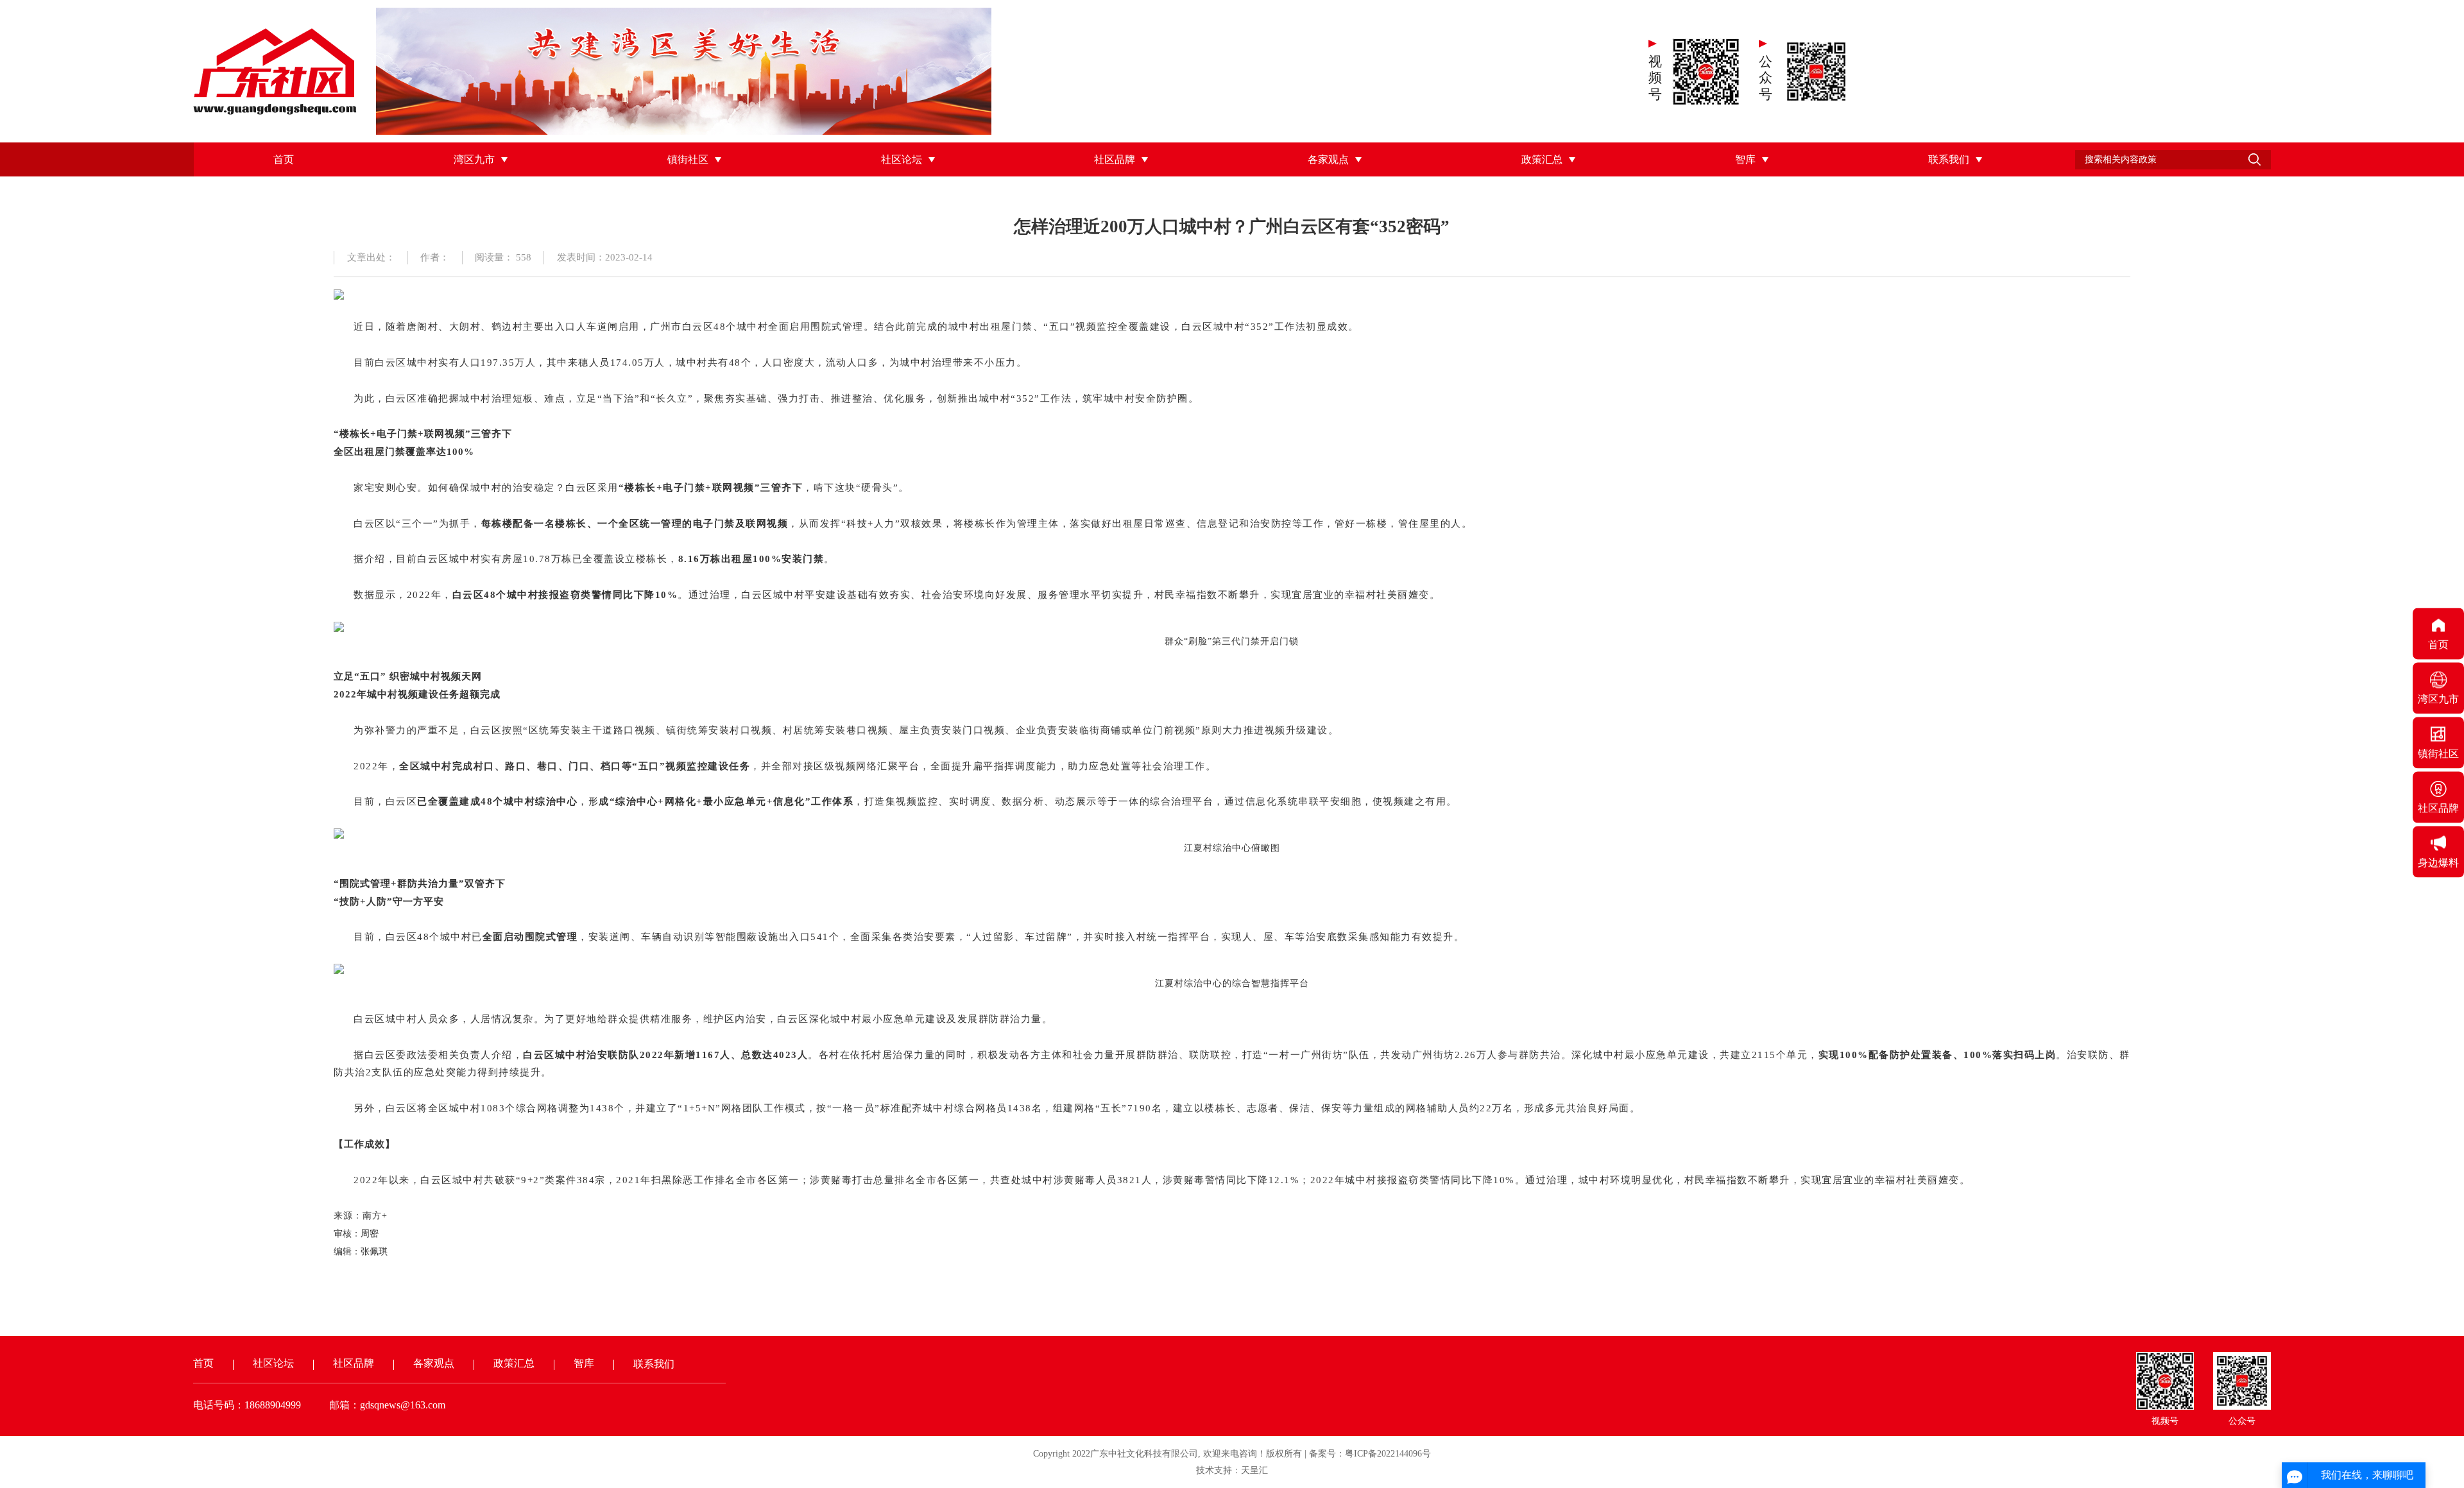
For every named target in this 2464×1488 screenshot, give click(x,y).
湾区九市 (474, 159)
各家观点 (1328, 159)
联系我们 (1949, 159)
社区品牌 (1115, 159)
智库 (1745, 159)
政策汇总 (1542, 159)
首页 (284, 159)
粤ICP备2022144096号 (1388, 1454)
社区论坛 (902, 159)
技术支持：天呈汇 (1232, 1470)
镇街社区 (688, 159)
